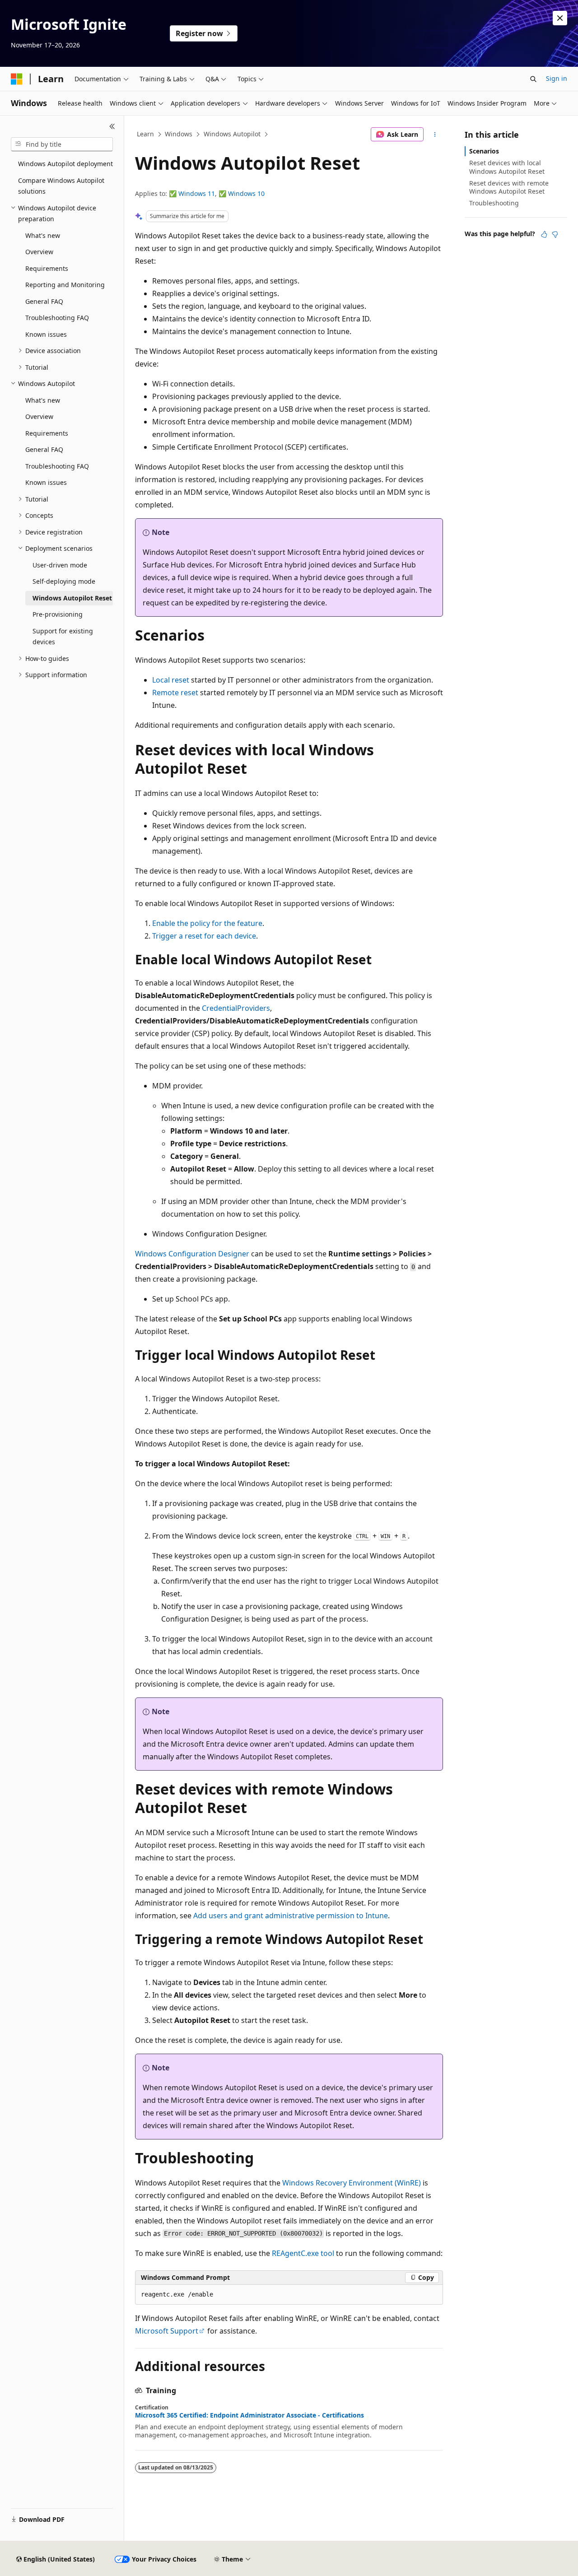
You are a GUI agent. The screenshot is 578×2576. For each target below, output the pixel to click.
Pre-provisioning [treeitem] (58, 614)
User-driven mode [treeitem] (60, 565)
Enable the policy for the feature (207, 923)
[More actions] (435, 135)
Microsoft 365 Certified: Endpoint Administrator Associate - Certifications (249, 2415)
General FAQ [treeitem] (44, 301)
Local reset (171, 680)
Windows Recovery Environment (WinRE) (352, 2183)
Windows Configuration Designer (192, 1254)
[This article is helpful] (544, 234)
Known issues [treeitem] (46, 334)
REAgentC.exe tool (303, 2253)
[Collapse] (112, 126)
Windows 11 (197, 193)
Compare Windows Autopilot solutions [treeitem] (61, 186)
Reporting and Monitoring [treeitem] (65, 285)
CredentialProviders (236, 1008)
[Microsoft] (17, 79)
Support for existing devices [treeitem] (63, 637)
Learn (145, 134)
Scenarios (484, 151)
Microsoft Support (167, 2331)
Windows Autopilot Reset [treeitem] (72, 598)
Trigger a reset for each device (204, 936)
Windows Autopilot (232, 134)
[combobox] (62, 144)
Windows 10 (246, 193)
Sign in (557, 78)
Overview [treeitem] (39, 252)
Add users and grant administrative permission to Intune (291, 1916)
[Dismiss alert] (560, 18)
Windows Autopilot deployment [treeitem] (65, 164)
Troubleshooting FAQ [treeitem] (57, 318)
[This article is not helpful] (555, 234)
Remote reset (175, 693)
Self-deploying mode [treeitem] (64, 581)
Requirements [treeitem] (47, 268)
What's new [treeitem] (43, 235)
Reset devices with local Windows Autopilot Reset (507, 167)
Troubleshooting (494, 203)
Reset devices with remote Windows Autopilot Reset (509, 187)
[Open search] (533, 79)
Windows (179, 134)
